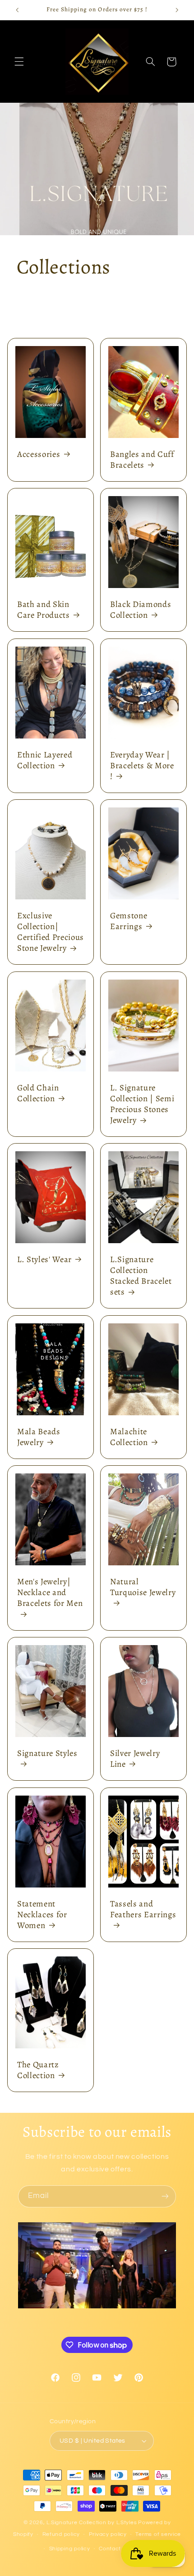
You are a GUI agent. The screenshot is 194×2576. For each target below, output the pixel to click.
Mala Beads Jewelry (39, 1437)
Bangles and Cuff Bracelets (142, 460)
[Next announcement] (177, 10)
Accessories (39, 454)
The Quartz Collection (38, 2070)
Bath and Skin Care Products (44, 610)
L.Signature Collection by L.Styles (92, 2523)
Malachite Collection (129, 1437)
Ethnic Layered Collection (45, 760)
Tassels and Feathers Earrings (143, 1909)
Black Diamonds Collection (141, 610)
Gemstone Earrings (129, 921)
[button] (19, 62)
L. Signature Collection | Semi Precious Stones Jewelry (142, 1104)
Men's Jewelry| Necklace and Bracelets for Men (50, 1592)
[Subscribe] (165, 2196)
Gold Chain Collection (38, 1093)
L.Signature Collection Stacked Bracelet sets (141, 1276)
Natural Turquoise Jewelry (143, 1587)
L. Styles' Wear (44, 1259)
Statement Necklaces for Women (42, 1915)
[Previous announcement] (17, 10)
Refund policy (61, 2534)
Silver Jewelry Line (135, 1759)
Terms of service (158, 2534)
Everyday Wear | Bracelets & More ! (142, 766)
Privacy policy (108, 2534)
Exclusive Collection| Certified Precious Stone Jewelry (51, 932)
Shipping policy (70, 2549)
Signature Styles (47, 1754)
